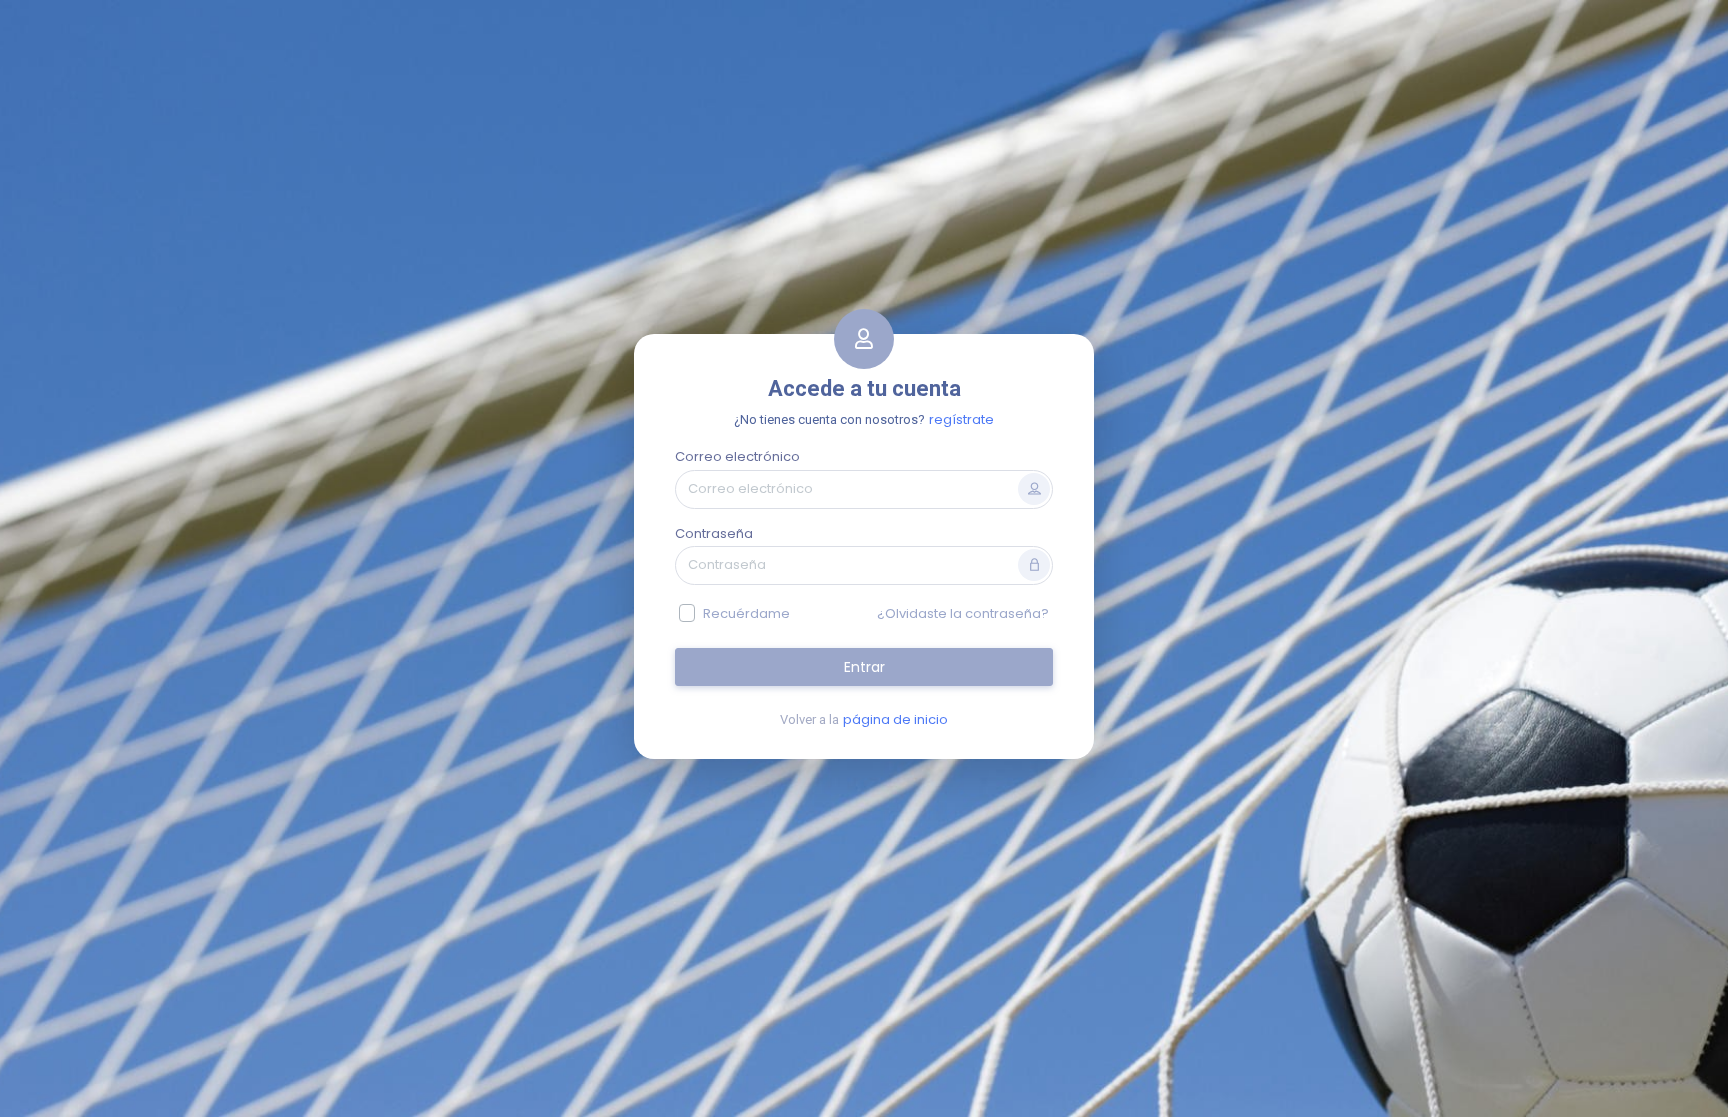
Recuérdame (746, 613)
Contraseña (714, 533)
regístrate (961, 419)
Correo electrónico (737, 456)
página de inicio (895, 719)
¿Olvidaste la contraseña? (963, 613)
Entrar (864, 667)
